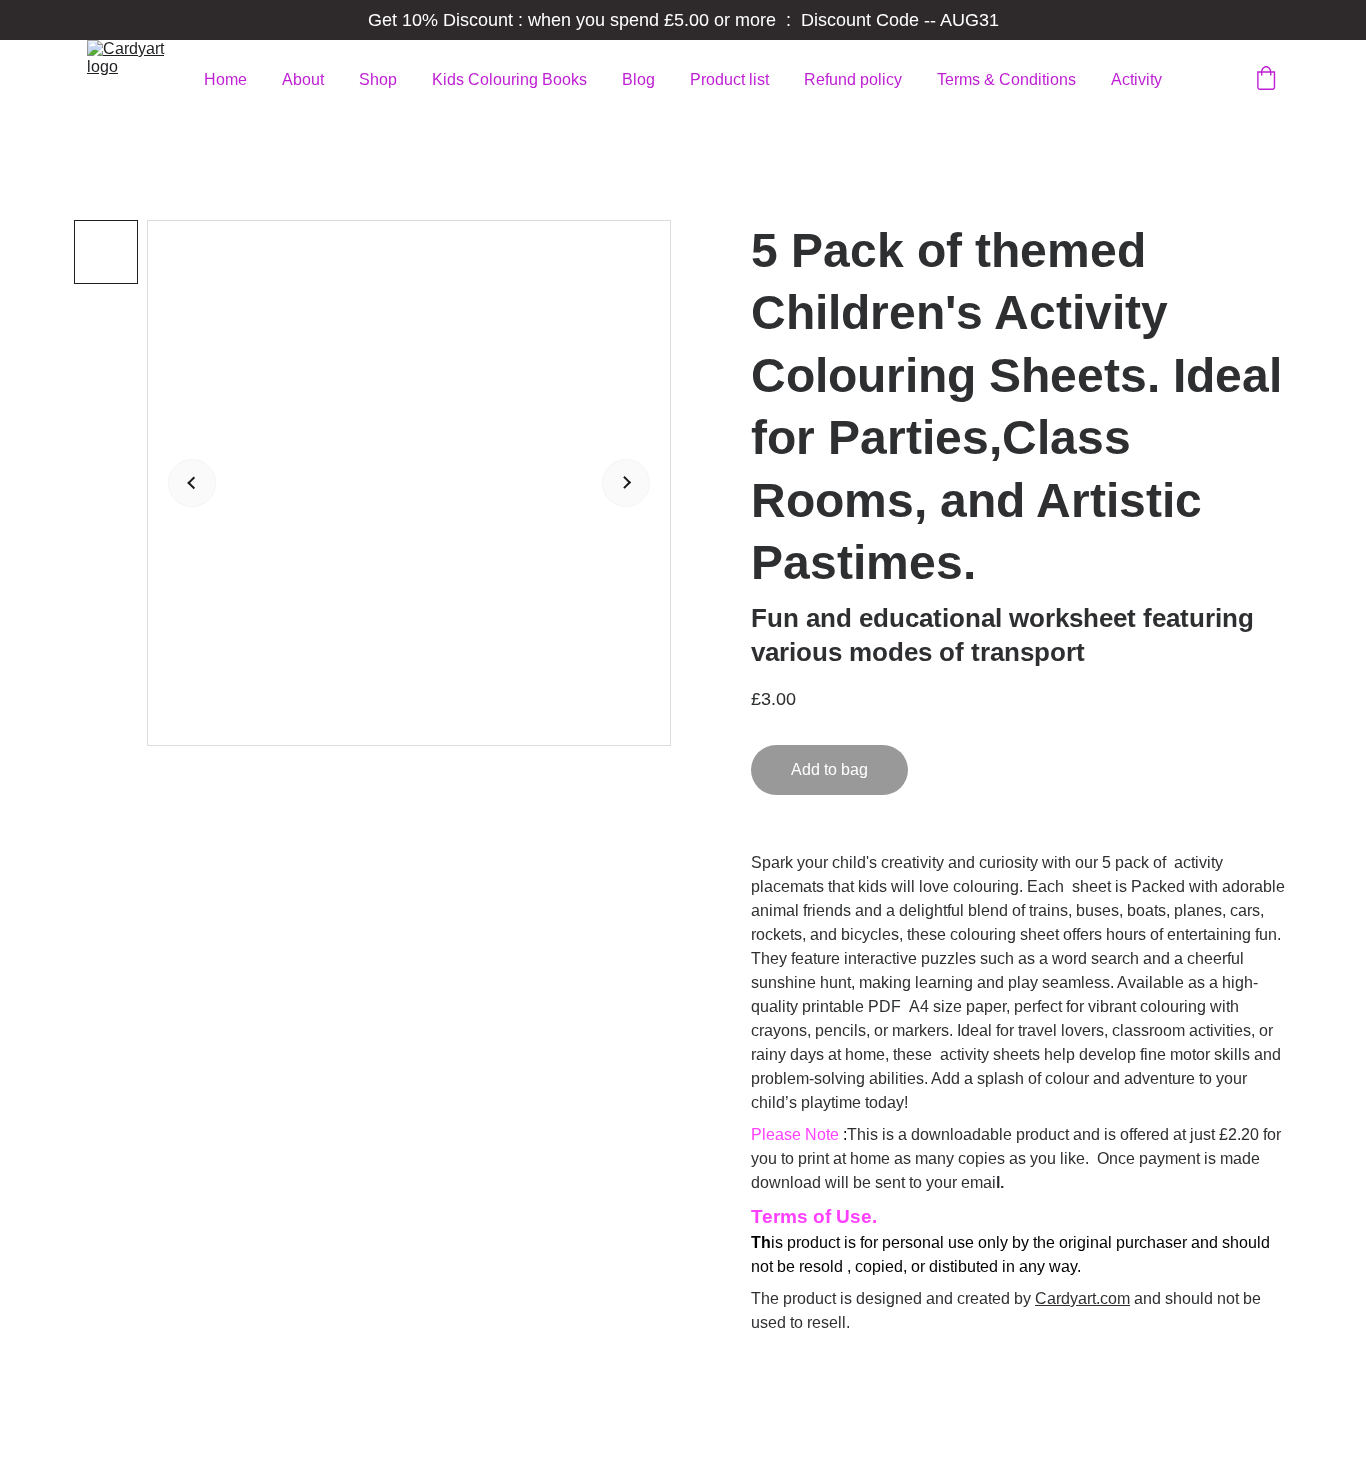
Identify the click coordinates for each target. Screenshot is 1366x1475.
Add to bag (829, 769)
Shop (378, 79)
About (303, 79)
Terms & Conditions (1006, 79)
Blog (638, 79)
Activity (1136, 79)
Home (225, 79)
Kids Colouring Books (509, 79)
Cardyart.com (1082, 1298)
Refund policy (853, 79)
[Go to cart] (1266, 80)
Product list (729, 79)
